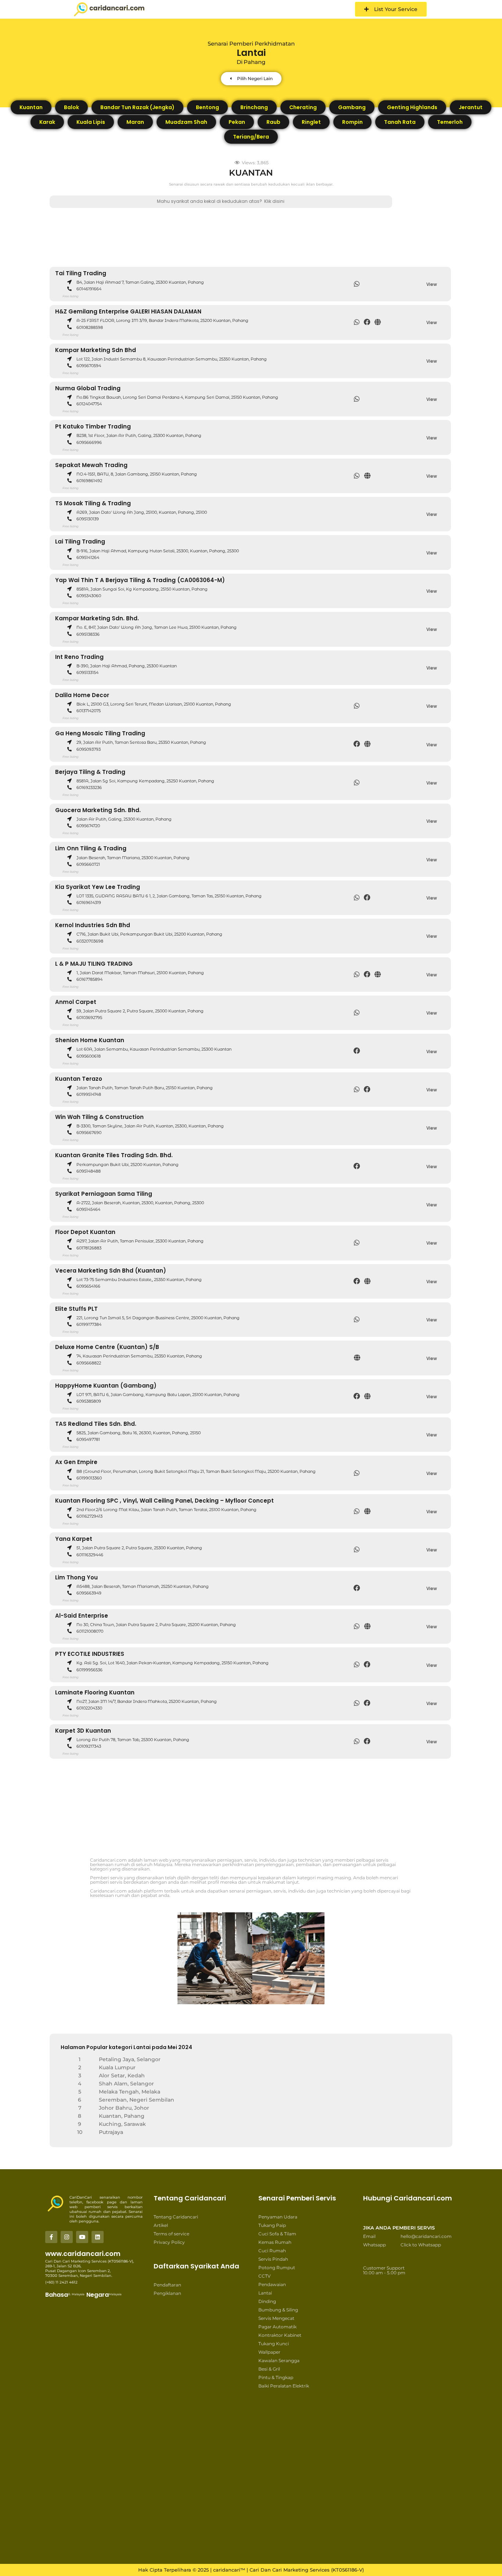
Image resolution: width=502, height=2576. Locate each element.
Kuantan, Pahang (122, 2116)
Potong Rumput (277, 2268)
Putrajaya (111, 2132)
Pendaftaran (167, 2285)
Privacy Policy (169, 2242)
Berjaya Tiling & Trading (90, 772)
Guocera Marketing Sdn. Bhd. (98, 810)
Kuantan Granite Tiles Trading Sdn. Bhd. (114, 1155)
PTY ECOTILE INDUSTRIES (90, 1654)
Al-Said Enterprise (82, 1616)
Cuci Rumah (272, 2251)
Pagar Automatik (277, 2327)
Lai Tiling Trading (80, 541)
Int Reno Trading (79, 657)
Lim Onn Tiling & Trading (91, 848)
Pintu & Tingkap (276, 2377)
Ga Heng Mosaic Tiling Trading (100, 733)
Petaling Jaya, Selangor (130, 2059)
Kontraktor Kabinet (280, 2335)
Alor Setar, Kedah (122, 2075)
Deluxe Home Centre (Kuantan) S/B (107, 1347)
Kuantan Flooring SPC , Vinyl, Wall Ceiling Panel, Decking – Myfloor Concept (164, 1501)
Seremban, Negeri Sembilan (137, 2100)
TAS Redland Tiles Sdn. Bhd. (96, 1424)
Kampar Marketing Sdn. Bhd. (97, 618)
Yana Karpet (74, 1539)
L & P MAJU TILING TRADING (94, 964)
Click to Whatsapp (421, 2245)
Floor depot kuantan (85, 1232)
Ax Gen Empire (76, 1462)
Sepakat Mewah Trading (91, 465)
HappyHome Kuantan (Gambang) (106, 1386)
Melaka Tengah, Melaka (130, 2092)
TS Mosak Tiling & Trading (93, 503)
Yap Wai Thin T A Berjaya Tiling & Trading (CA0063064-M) (140, 580)
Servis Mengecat (276, 2318)
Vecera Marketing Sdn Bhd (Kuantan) (111, 1271)
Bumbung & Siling (278, 2310)
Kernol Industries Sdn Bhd (93, 925)
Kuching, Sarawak (122, 2124)
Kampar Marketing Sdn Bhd (96, 350)
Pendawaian (272, 2284)
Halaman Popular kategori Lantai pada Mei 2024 (126, 2047)
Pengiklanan (167, 2293)
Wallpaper (269, 2352)
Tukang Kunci (274, 2344)
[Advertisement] (261, 234)
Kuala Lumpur (117, 2067)
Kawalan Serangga (279, 2360)
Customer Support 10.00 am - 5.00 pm (384, 2270)
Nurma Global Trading (88, 388)
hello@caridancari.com (426, 2236)
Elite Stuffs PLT (76, 1309)
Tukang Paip (272, 2225)
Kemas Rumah (275, 2242)
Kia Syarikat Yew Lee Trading (98, 887)
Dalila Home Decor (82, 695)
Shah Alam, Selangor (126, 2084)
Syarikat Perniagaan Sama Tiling (104, 1194)
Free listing (70, 296)
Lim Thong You (76, 1577)
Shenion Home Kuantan (90, 1040)
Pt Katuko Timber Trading (93, 426)
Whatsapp (374, 2245)
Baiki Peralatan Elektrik (284, 2386)
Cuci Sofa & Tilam (277, 2234)
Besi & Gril (269, 2369)
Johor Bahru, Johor (124, 2108)
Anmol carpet (76, 1002)
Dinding (267, 2301)
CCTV (264, 2276)
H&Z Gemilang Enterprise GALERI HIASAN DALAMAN (128, 311)
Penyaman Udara (278, 2217)
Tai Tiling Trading (81, 273)
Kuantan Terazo (79, 1079)
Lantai (265, 2293)
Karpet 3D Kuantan (83, 1731)
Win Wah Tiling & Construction (99, 1117)
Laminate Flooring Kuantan (95, 1692)
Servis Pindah (273, 2259)
